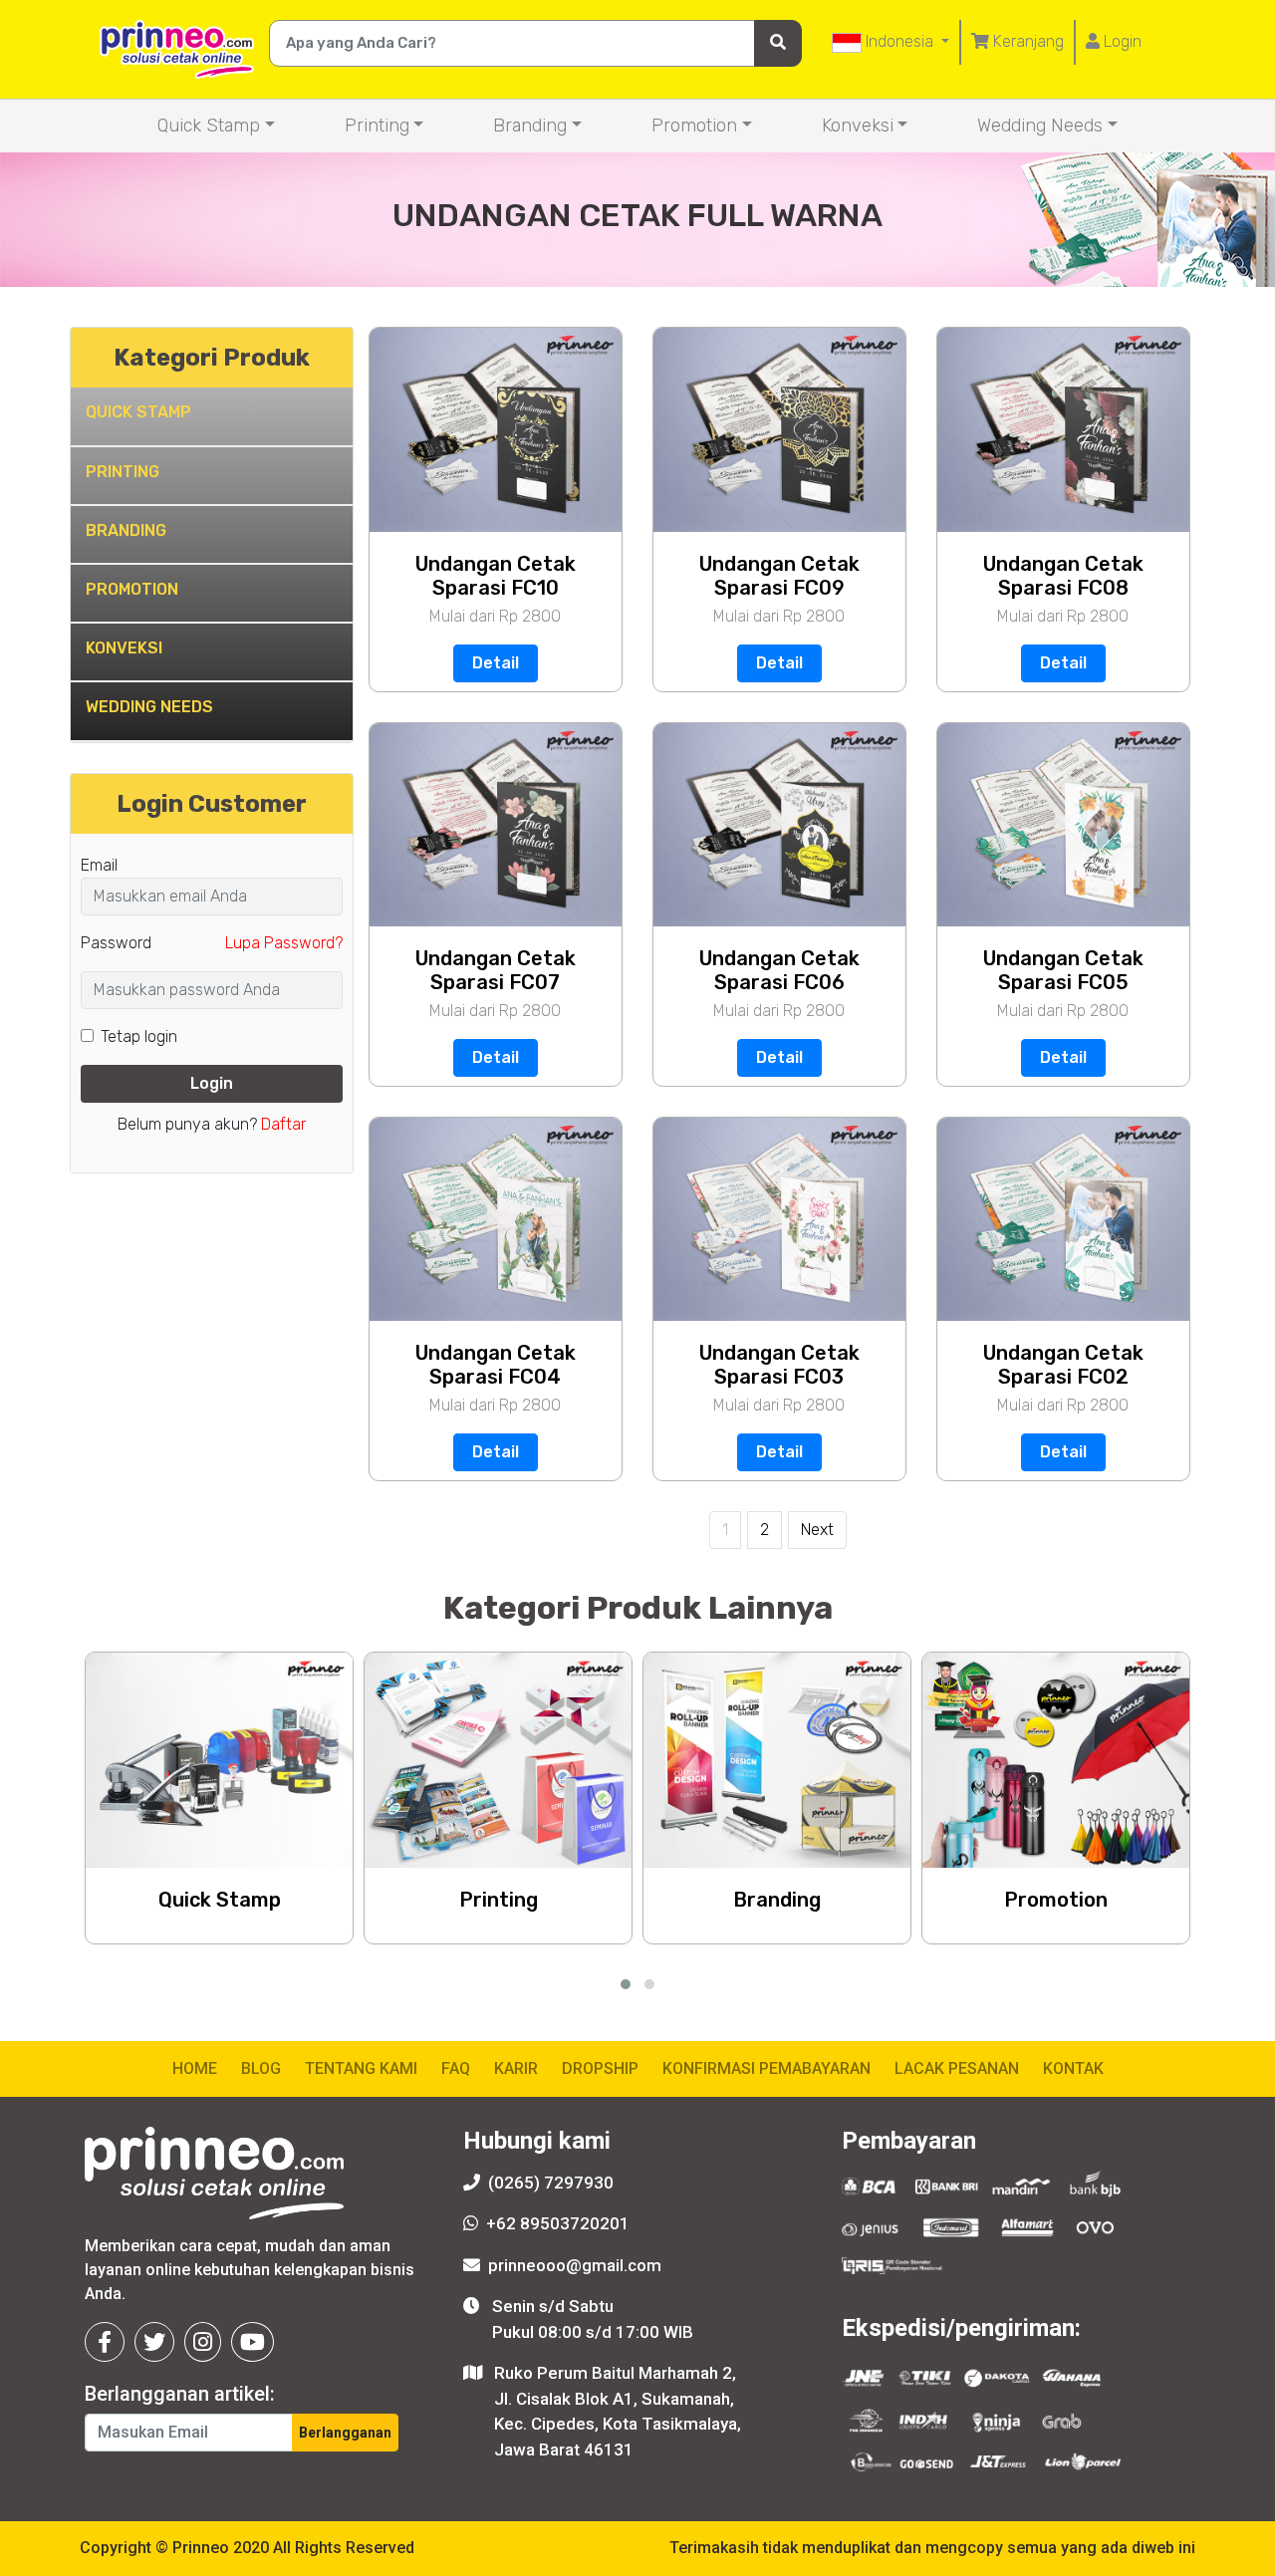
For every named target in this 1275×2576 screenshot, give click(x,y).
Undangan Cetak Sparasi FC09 (779, 576)
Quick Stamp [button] (209, 126)
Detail (496, 663)
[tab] (212, 417)
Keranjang (1026, 41)
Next (817, 1530)
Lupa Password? (284, 943)
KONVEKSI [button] (124, 648)
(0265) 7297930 (551, 2183)
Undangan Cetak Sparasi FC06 (779, 970)
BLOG (261, 2068)
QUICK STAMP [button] (138, 412)
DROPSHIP (600, 2068)
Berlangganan (345, 2433)
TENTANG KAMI (361, 2068)
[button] (626, 1984)
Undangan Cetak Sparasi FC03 (779, 1365)
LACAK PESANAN (957, 2068)
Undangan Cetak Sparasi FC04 (496, 1365)
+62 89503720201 (558, 2223)
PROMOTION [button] (132, 589)
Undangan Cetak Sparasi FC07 (496, 970)
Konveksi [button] (858, 126)
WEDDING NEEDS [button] (149, 707)
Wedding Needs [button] (1040, 126)
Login (1121, 41)
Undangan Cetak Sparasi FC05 (1063, 970)
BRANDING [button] (126, 530)
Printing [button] (377, 126)
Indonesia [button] (899, 41)
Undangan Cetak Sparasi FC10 (496, 576)
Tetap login (139, 1036)
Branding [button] (530, 126)
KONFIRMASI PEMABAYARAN (766, 2068)
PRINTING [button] (123, 472)
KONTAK (1073, 2068)
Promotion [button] (694, 126)
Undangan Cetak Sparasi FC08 (1063, 576)
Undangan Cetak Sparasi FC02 (1063, 1365)
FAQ (456, 2068)
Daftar (283, 1124)
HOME (195, 2068)
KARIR (516, 2068)
